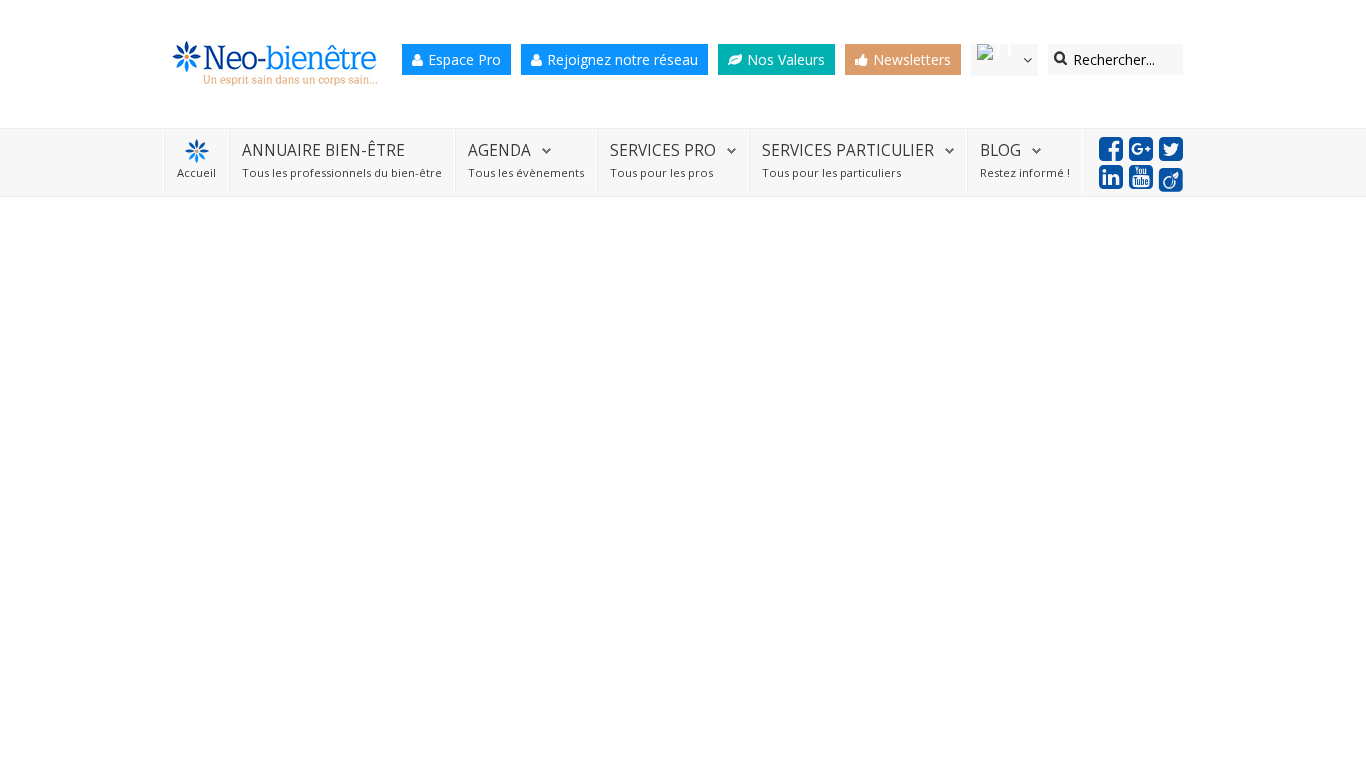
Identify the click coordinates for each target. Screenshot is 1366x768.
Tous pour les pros (661, 172)
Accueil (196, 172)
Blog (1000, 150)
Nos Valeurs (786, 59)
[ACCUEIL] (196, 150)
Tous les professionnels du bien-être (342, 172)
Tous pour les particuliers (831, 172)
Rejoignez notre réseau (622, 59)
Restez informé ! (1025, 172)
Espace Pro (464, 59)
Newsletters (912, 59)
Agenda (499, 150)
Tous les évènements (526, 172)
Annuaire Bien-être (323, 150)
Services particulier (848, 150)
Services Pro (663, 150)
